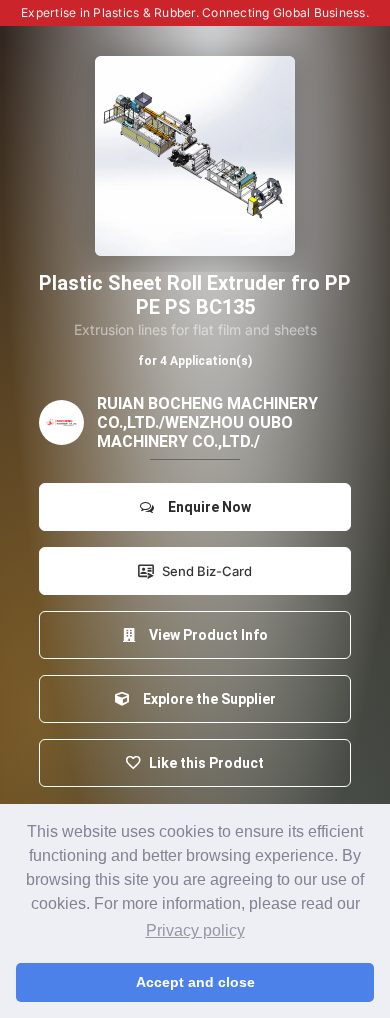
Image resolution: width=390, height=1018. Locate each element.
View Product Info (205, 635)
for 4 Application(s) (195, 361)
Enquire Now (206, 507)
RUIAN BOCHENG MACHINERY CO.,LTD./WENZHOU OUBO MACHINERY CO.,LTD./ (207, 422)
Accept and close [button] (195, 982)
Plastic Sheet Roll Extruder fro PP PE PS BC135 (195, 295)
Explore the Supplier (206, 699)
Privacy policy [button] (195, 930)
